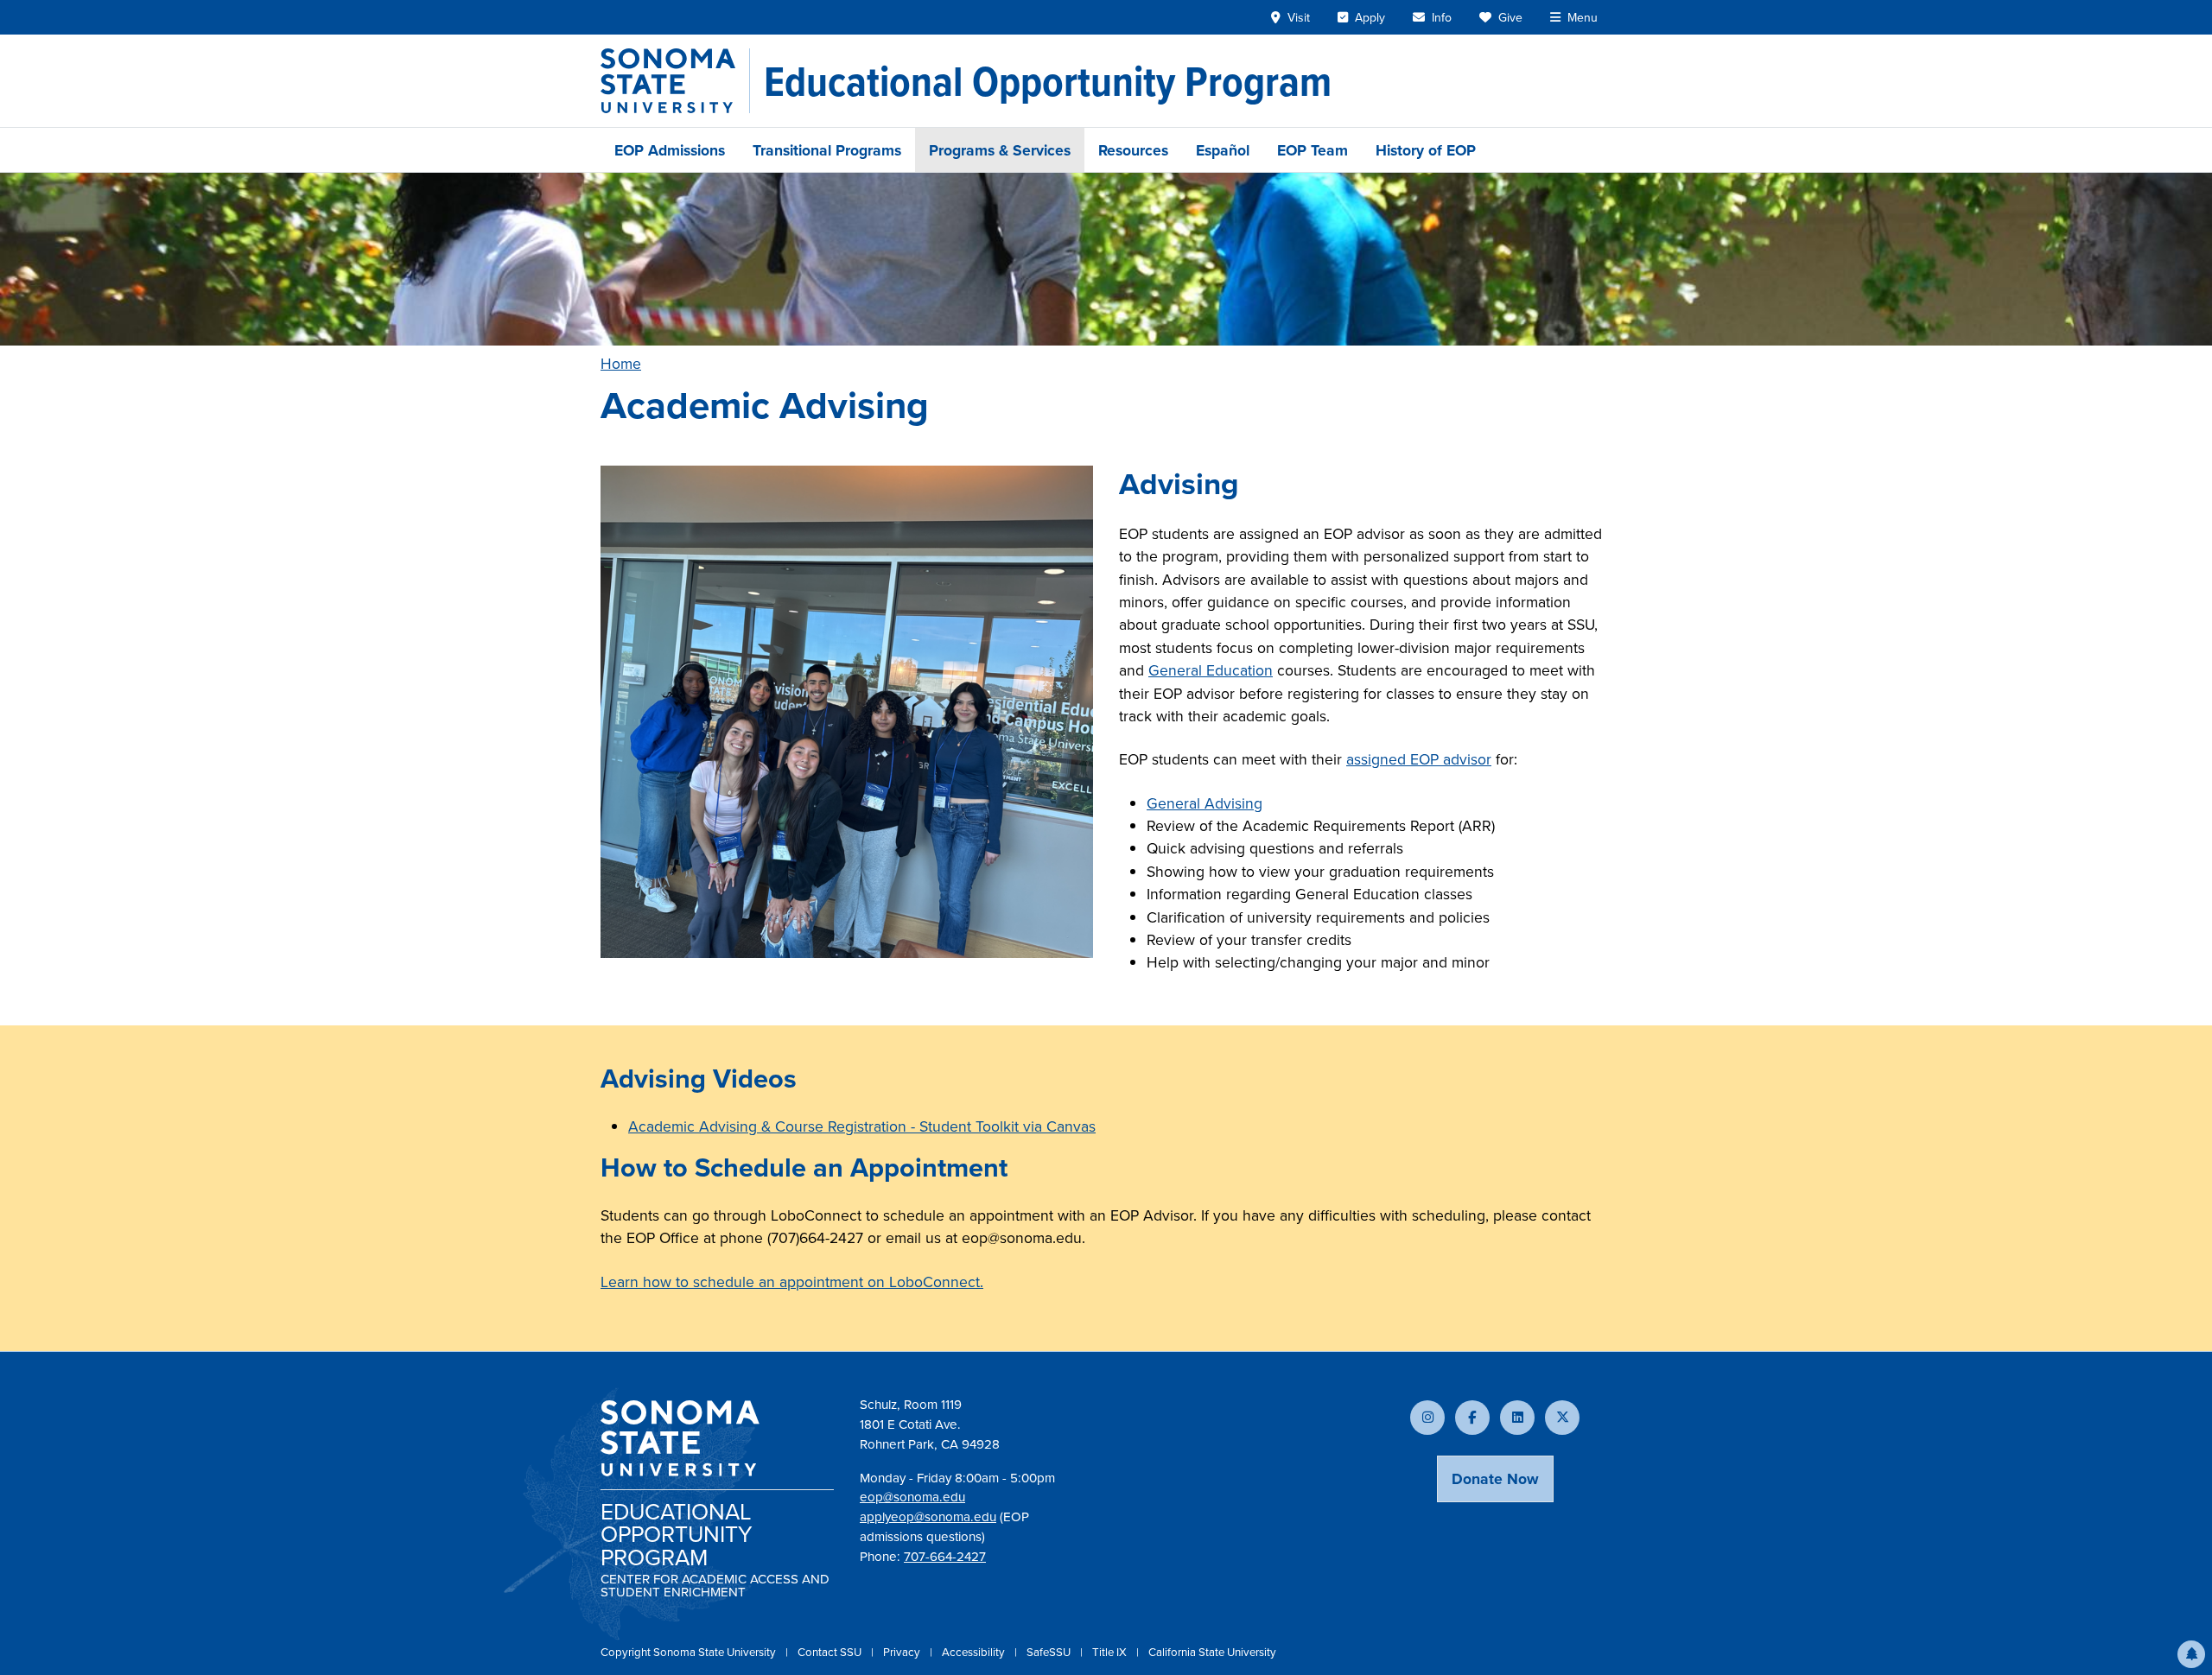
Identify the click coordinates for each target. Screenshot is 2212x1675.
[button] (2191, 1654)
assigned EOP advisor (1419, 759)
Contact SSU (831, 1652)
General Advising (1205, 803)
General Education (1211, 670)
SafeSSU (1050, 1652)
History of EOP (1426, 150)
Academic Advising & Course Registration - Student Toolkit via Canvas (862, 1126)
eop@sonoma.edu (912, 1497)
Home (621, 363)
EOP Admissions (670, 150)
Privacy (903, 1652)
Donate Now (1495, 1478)
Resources (1133, 150)
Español (1223, 150)
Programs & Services (1000, 150)
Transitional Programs (827, 150)
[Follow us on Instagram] (1427, 1418)
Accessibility (975, 1652)
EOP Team (1313, 150)
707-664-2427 (945, 1556)
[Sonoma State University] (675, 81)
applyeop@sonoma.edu (928, 1516)
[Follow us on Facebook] (1472, 1418)
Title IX (1111, 1652)
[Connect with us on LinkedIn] (1517, 1418)
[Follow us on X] (1562, 1418)
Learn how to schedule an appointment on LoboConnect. (792, 1282)
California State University (1212, 1652)
